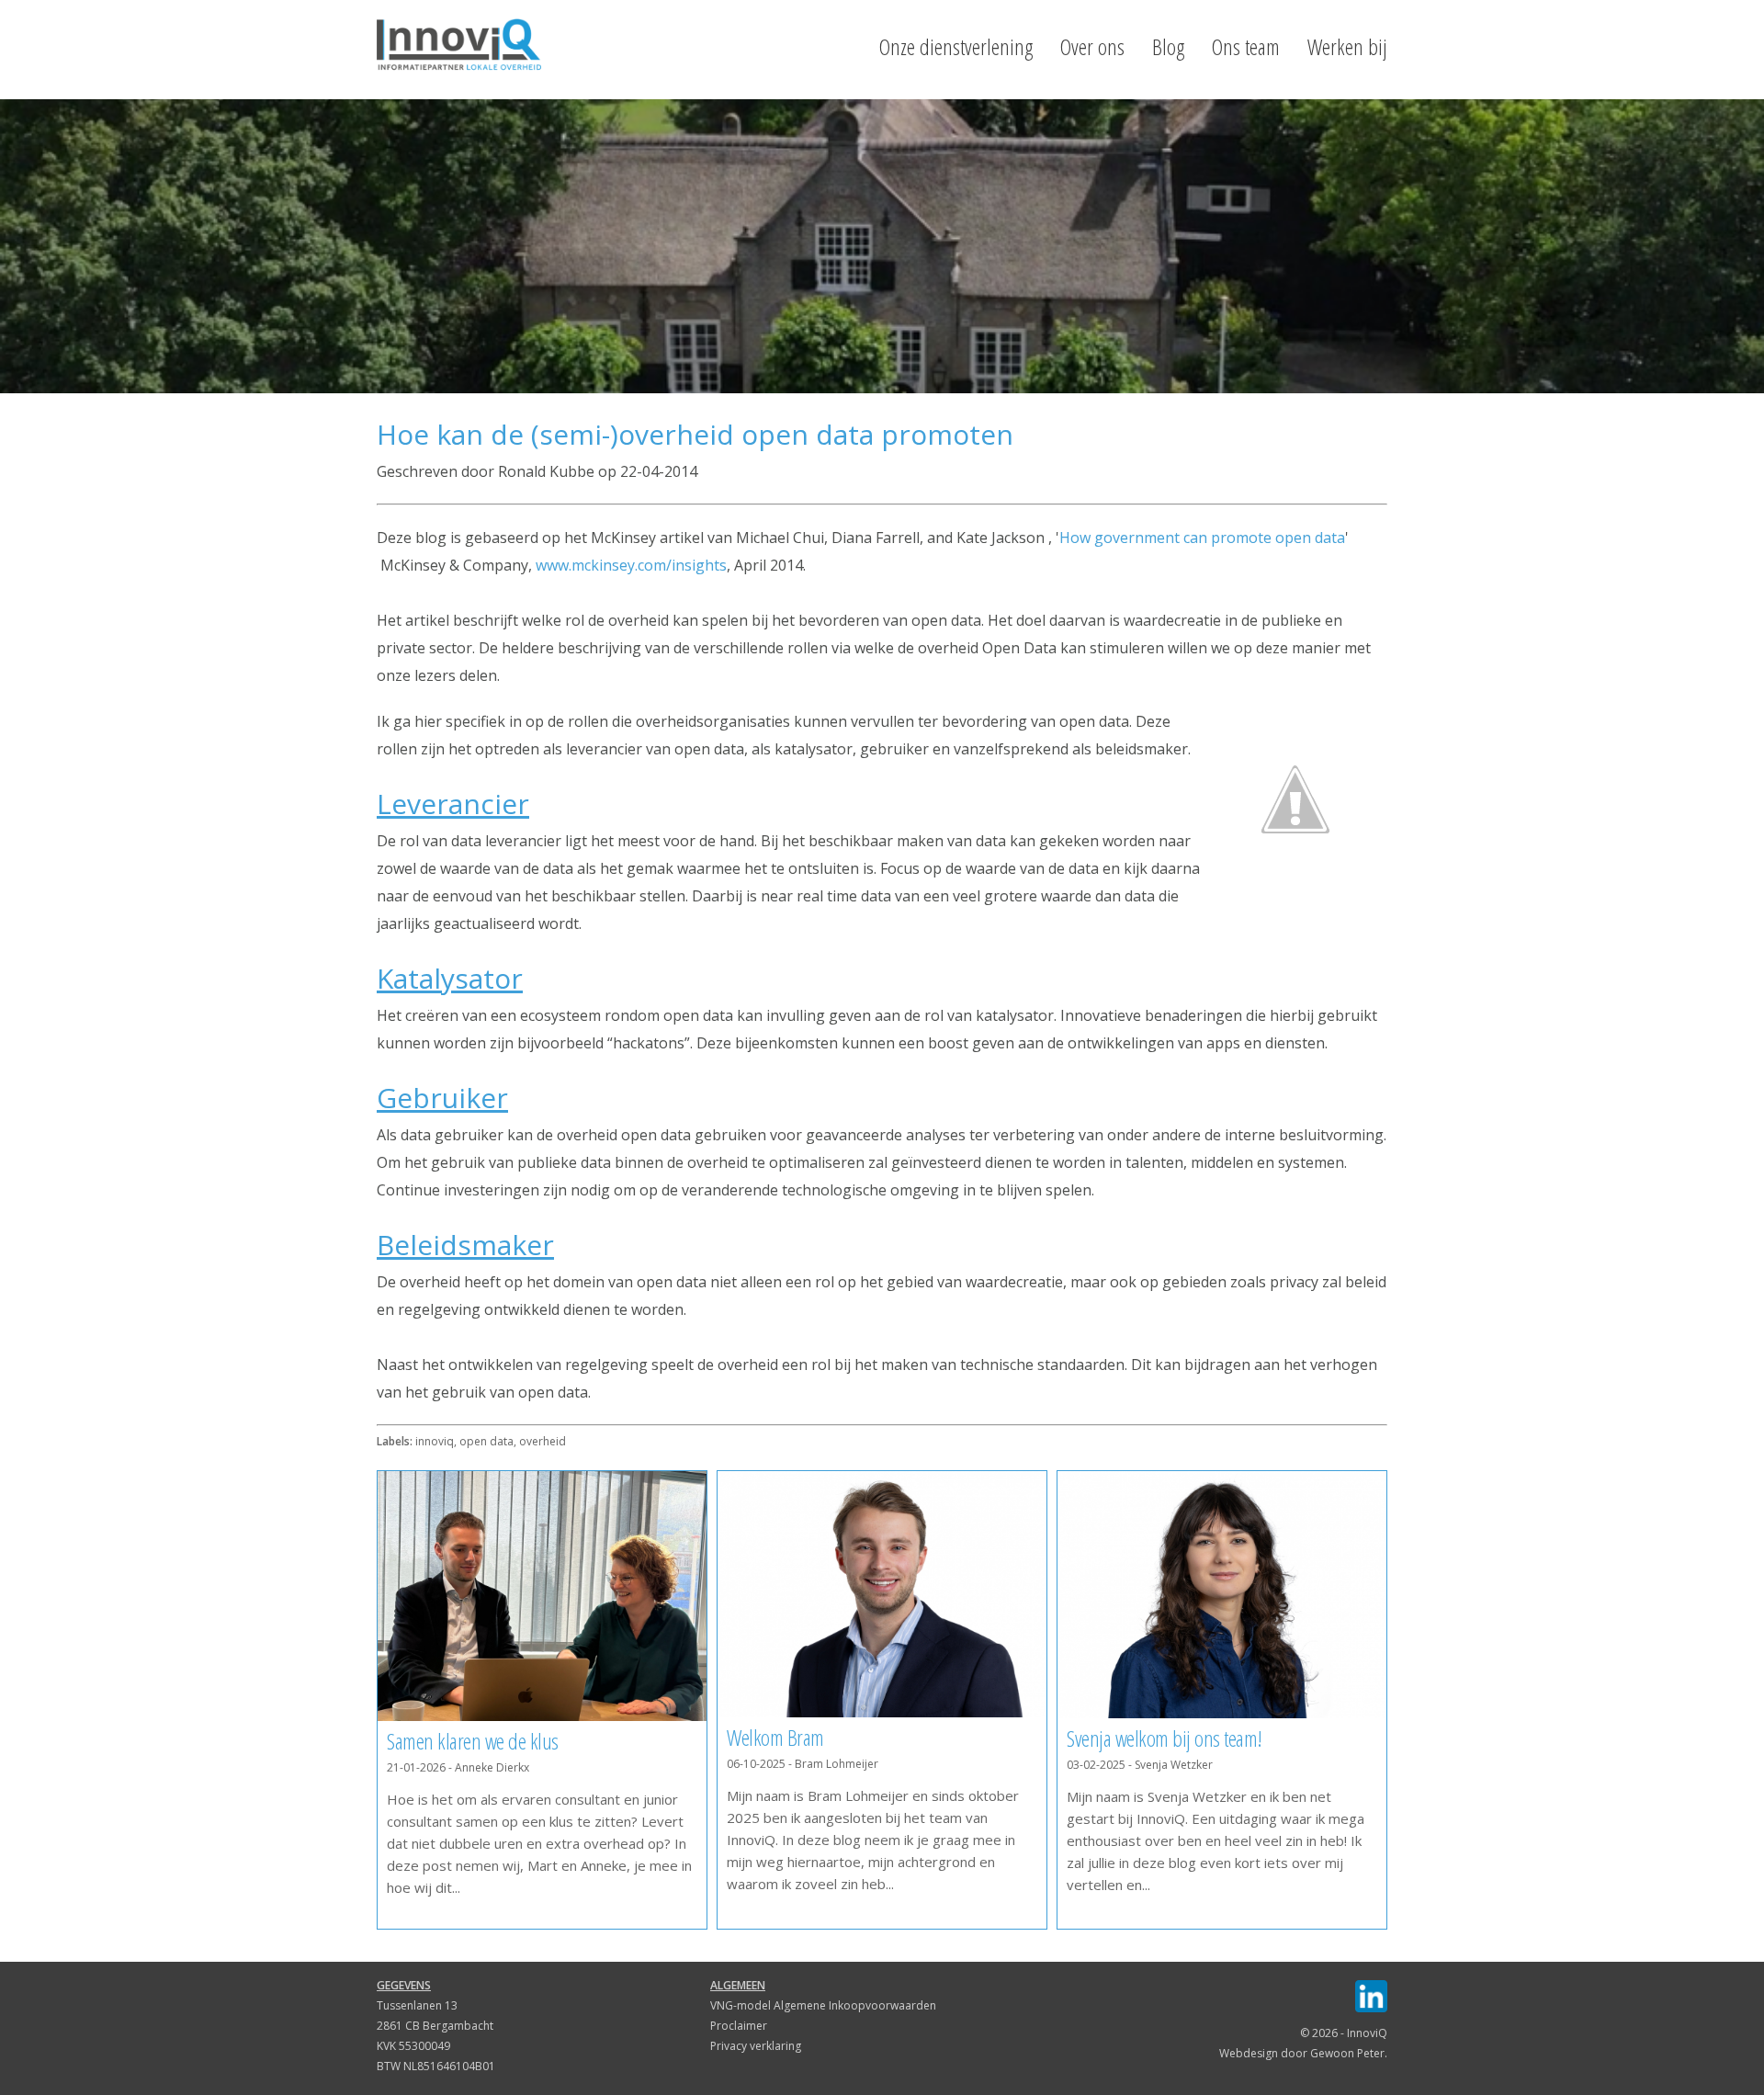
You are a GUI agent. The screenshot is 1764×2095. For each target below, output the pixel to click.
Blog (1168, 47)
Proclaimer (739, 2026)
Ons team (1246, 47)
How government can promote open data (1202, 538)
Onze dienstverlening (956, 47)
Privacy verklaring (756, 2046)
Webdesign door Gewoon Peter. (1303, 2053)
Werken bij (1347, 47)
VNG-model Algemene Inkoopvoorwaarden (823, 2005)
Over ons (1092, 47)
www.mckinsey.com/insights (631, 565)
